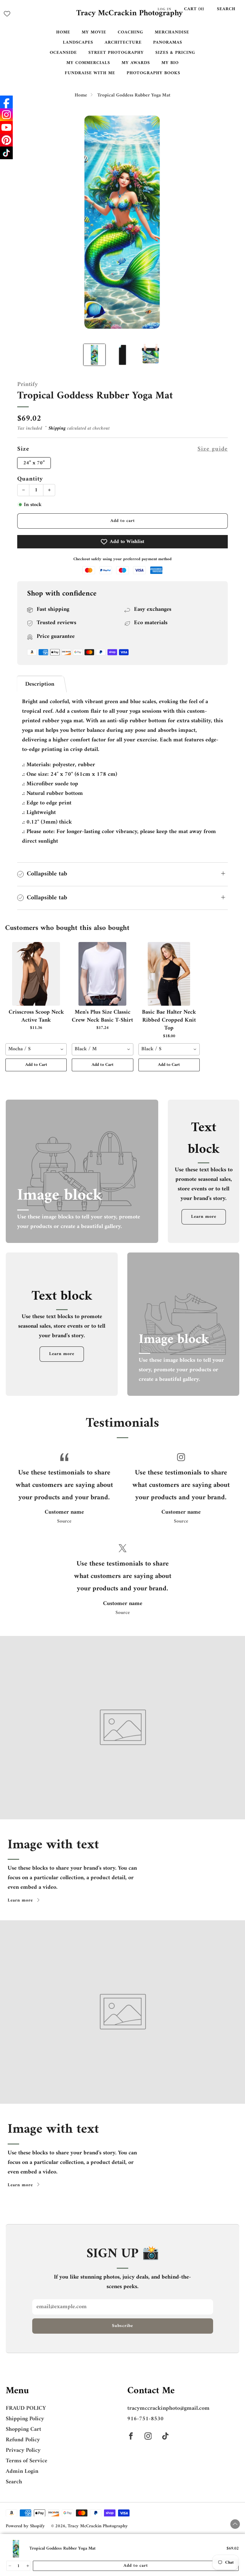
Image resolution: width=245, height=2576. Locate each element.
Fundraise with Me (90, 73)
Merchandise (172, 32)
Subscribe (122, 2326)
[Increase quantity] (27, 2566)
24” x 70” (34, 463)
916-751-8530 (145, 2419)
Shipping (57, 428)
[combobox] (36, 1049)
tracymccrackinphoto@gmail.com (168, 2408)
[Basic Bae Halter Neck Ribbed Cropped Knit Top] (169, 974)
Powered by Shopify (25, 2526)
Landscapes (78, 43)
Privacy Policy (23, 2450)
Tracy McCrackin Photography (130, 14)
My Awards (136, 63)
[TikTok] (6, 153)
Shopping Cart (23, 2429)
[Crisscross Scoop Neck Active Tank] (36, 974)
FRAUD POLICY (26, 2408)
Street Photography (116, 53)
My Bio (170, 63)
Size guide (213, 449)
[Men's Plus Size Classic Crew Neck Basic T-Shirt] (102, 974)
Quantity (30, 479)
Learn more (204, 1217)
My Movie (94, 32)
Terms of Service (26, 2461)
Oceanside (63, 53)
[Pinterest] (6, 140)
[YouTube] (6, 127)
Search (226, 9)
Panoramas (168, 43)
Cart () (194, 9)
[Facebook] (6, 102)
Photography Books (153, 73)
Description (40, 684)
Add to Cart (36, 1065)
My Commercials (88, 63)
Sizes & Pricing (175, 53)
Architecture (123, 43)
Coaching (130, 32)
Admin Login (22, 2471)
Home (63, 32)
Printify (28, 385)
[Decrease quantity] (9, 2566)
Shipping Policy (25, 2419)
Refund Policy (23, 2440)
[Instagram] (6, 115)
